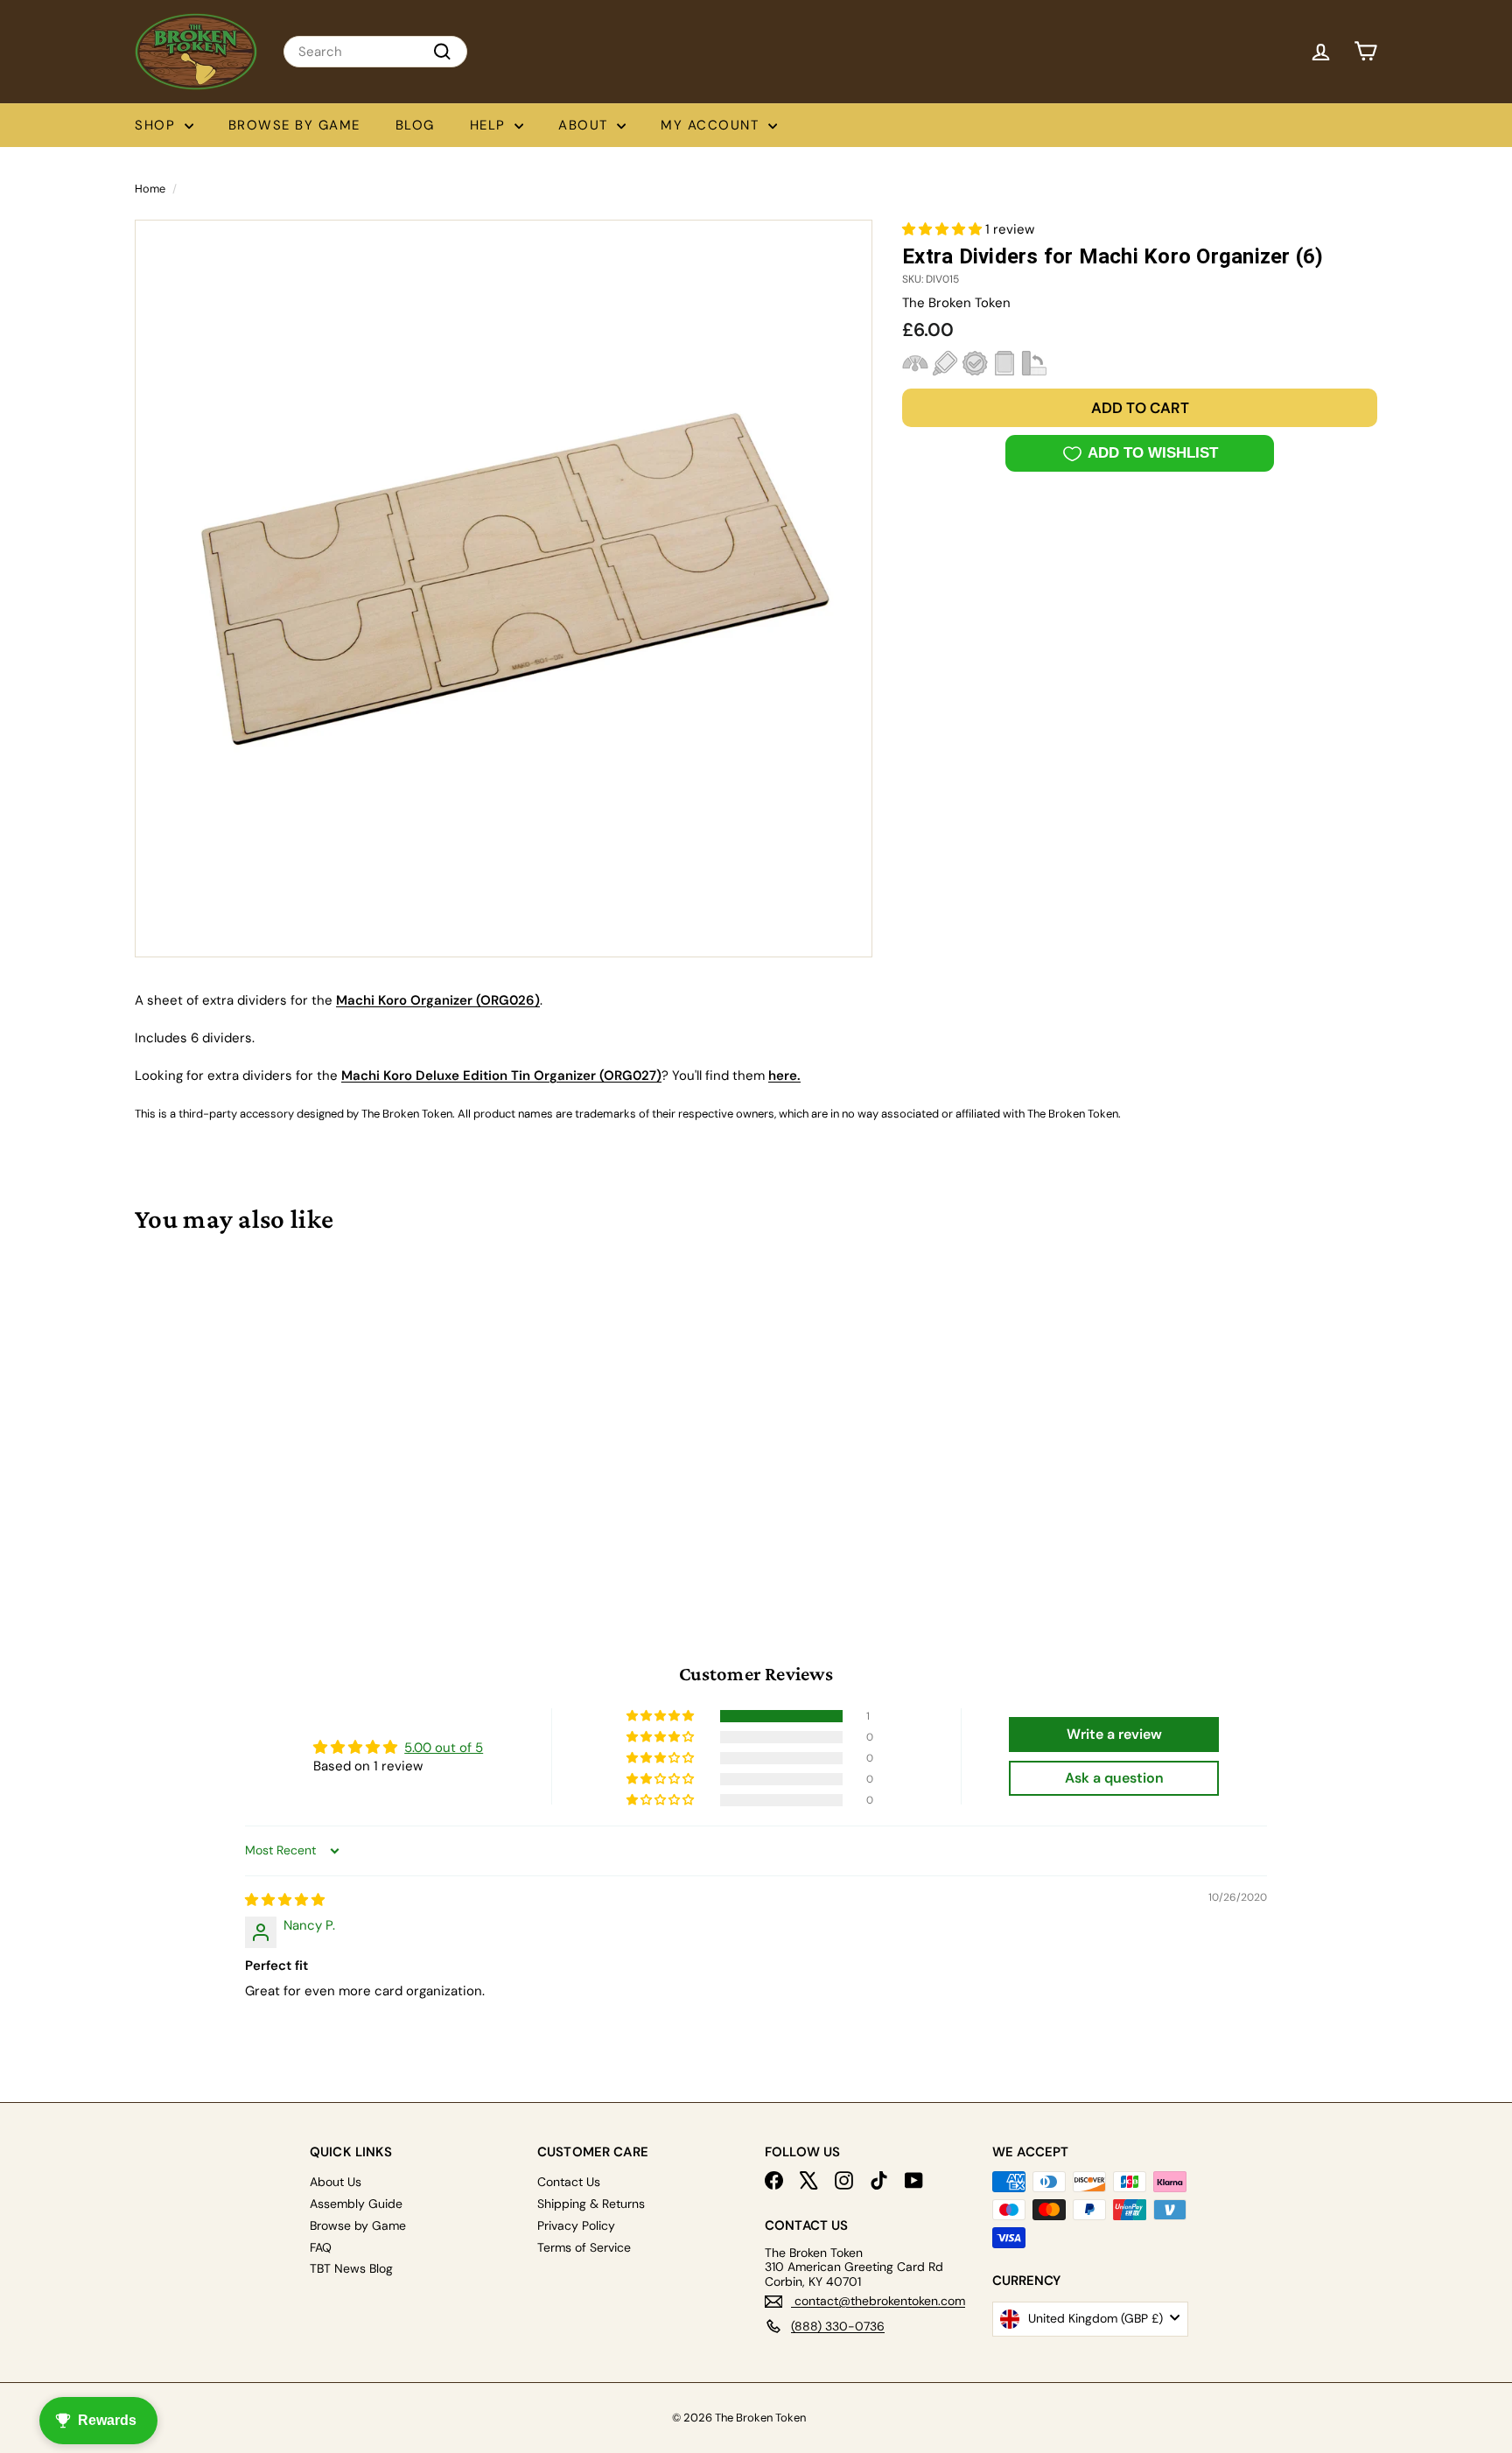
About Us (336, 2182)
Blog (415, 125)
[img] (285, 1900)
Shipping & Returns (591, 2204)
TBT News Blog (351, 2268)
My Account (712, 125)
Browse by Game (294, 125)
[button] (944, 229)
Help (490, 125)
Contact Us (569, 2182)
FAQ (321, 2247)
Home (150, 189)
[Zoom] (504, 589)
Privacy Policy (576, 2225)
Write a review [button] (1114, 1734)
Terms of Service (584, 2247)
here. (784, 1076)
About (585, 125)
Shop (157, 125)
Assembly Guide (356, 2204)
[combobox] (375, 52)
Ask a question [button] (1114, 1778)
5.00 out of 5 (444, 1748)
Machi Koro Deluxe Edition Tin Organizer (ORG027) (501, 1076)
